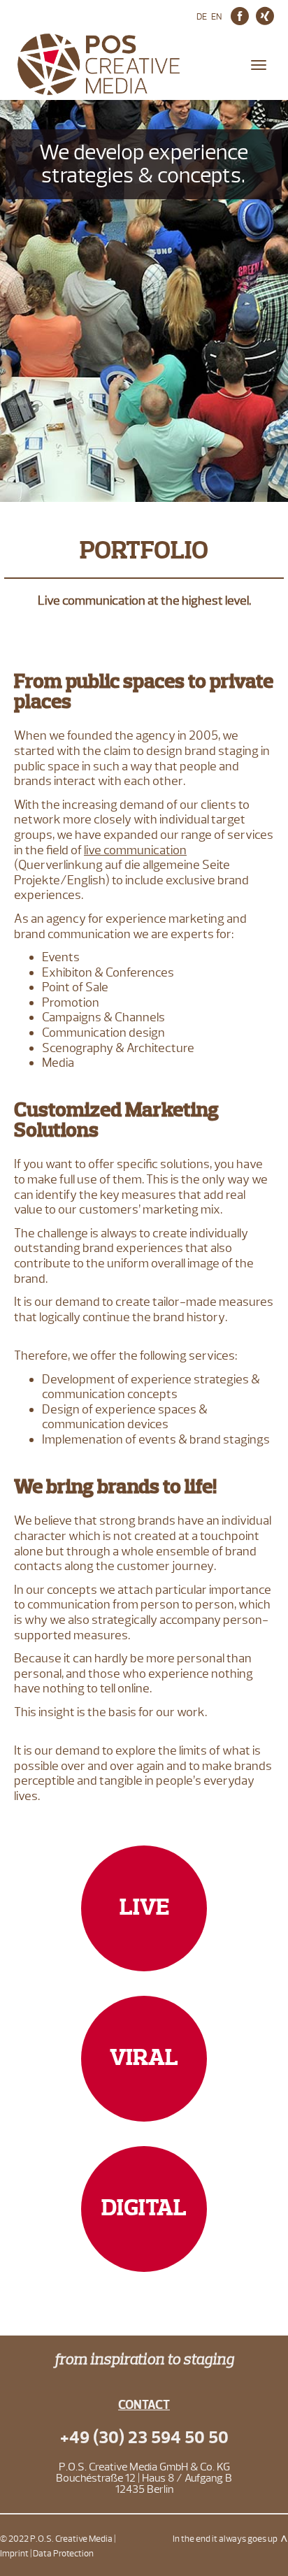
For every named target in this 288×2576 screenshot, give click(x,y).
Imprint (14, 2554)
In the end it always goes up (225, 2539)
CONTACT (144, 2405)
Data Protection (63, 2554)
